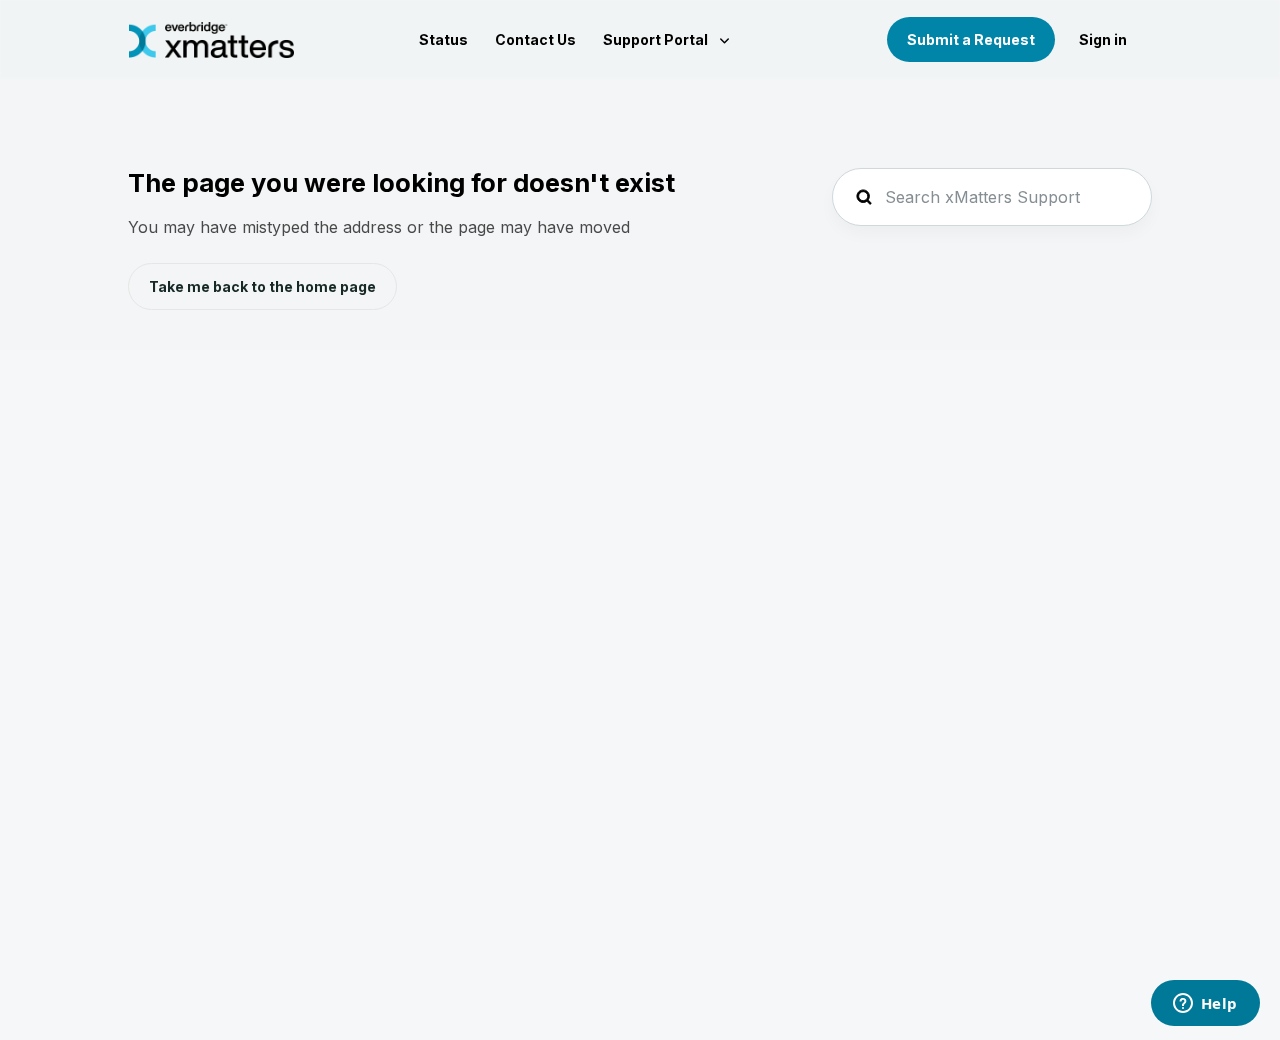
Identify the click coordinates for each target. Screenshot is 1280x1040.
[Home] (211, 40)
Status (443, 39)
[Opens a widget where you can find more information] (1205, 1005)
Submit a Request (971, 39)
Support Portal (657, 39)
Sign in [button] (1103, 39)
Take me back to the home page (262, 286)
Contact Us (535, 39)
